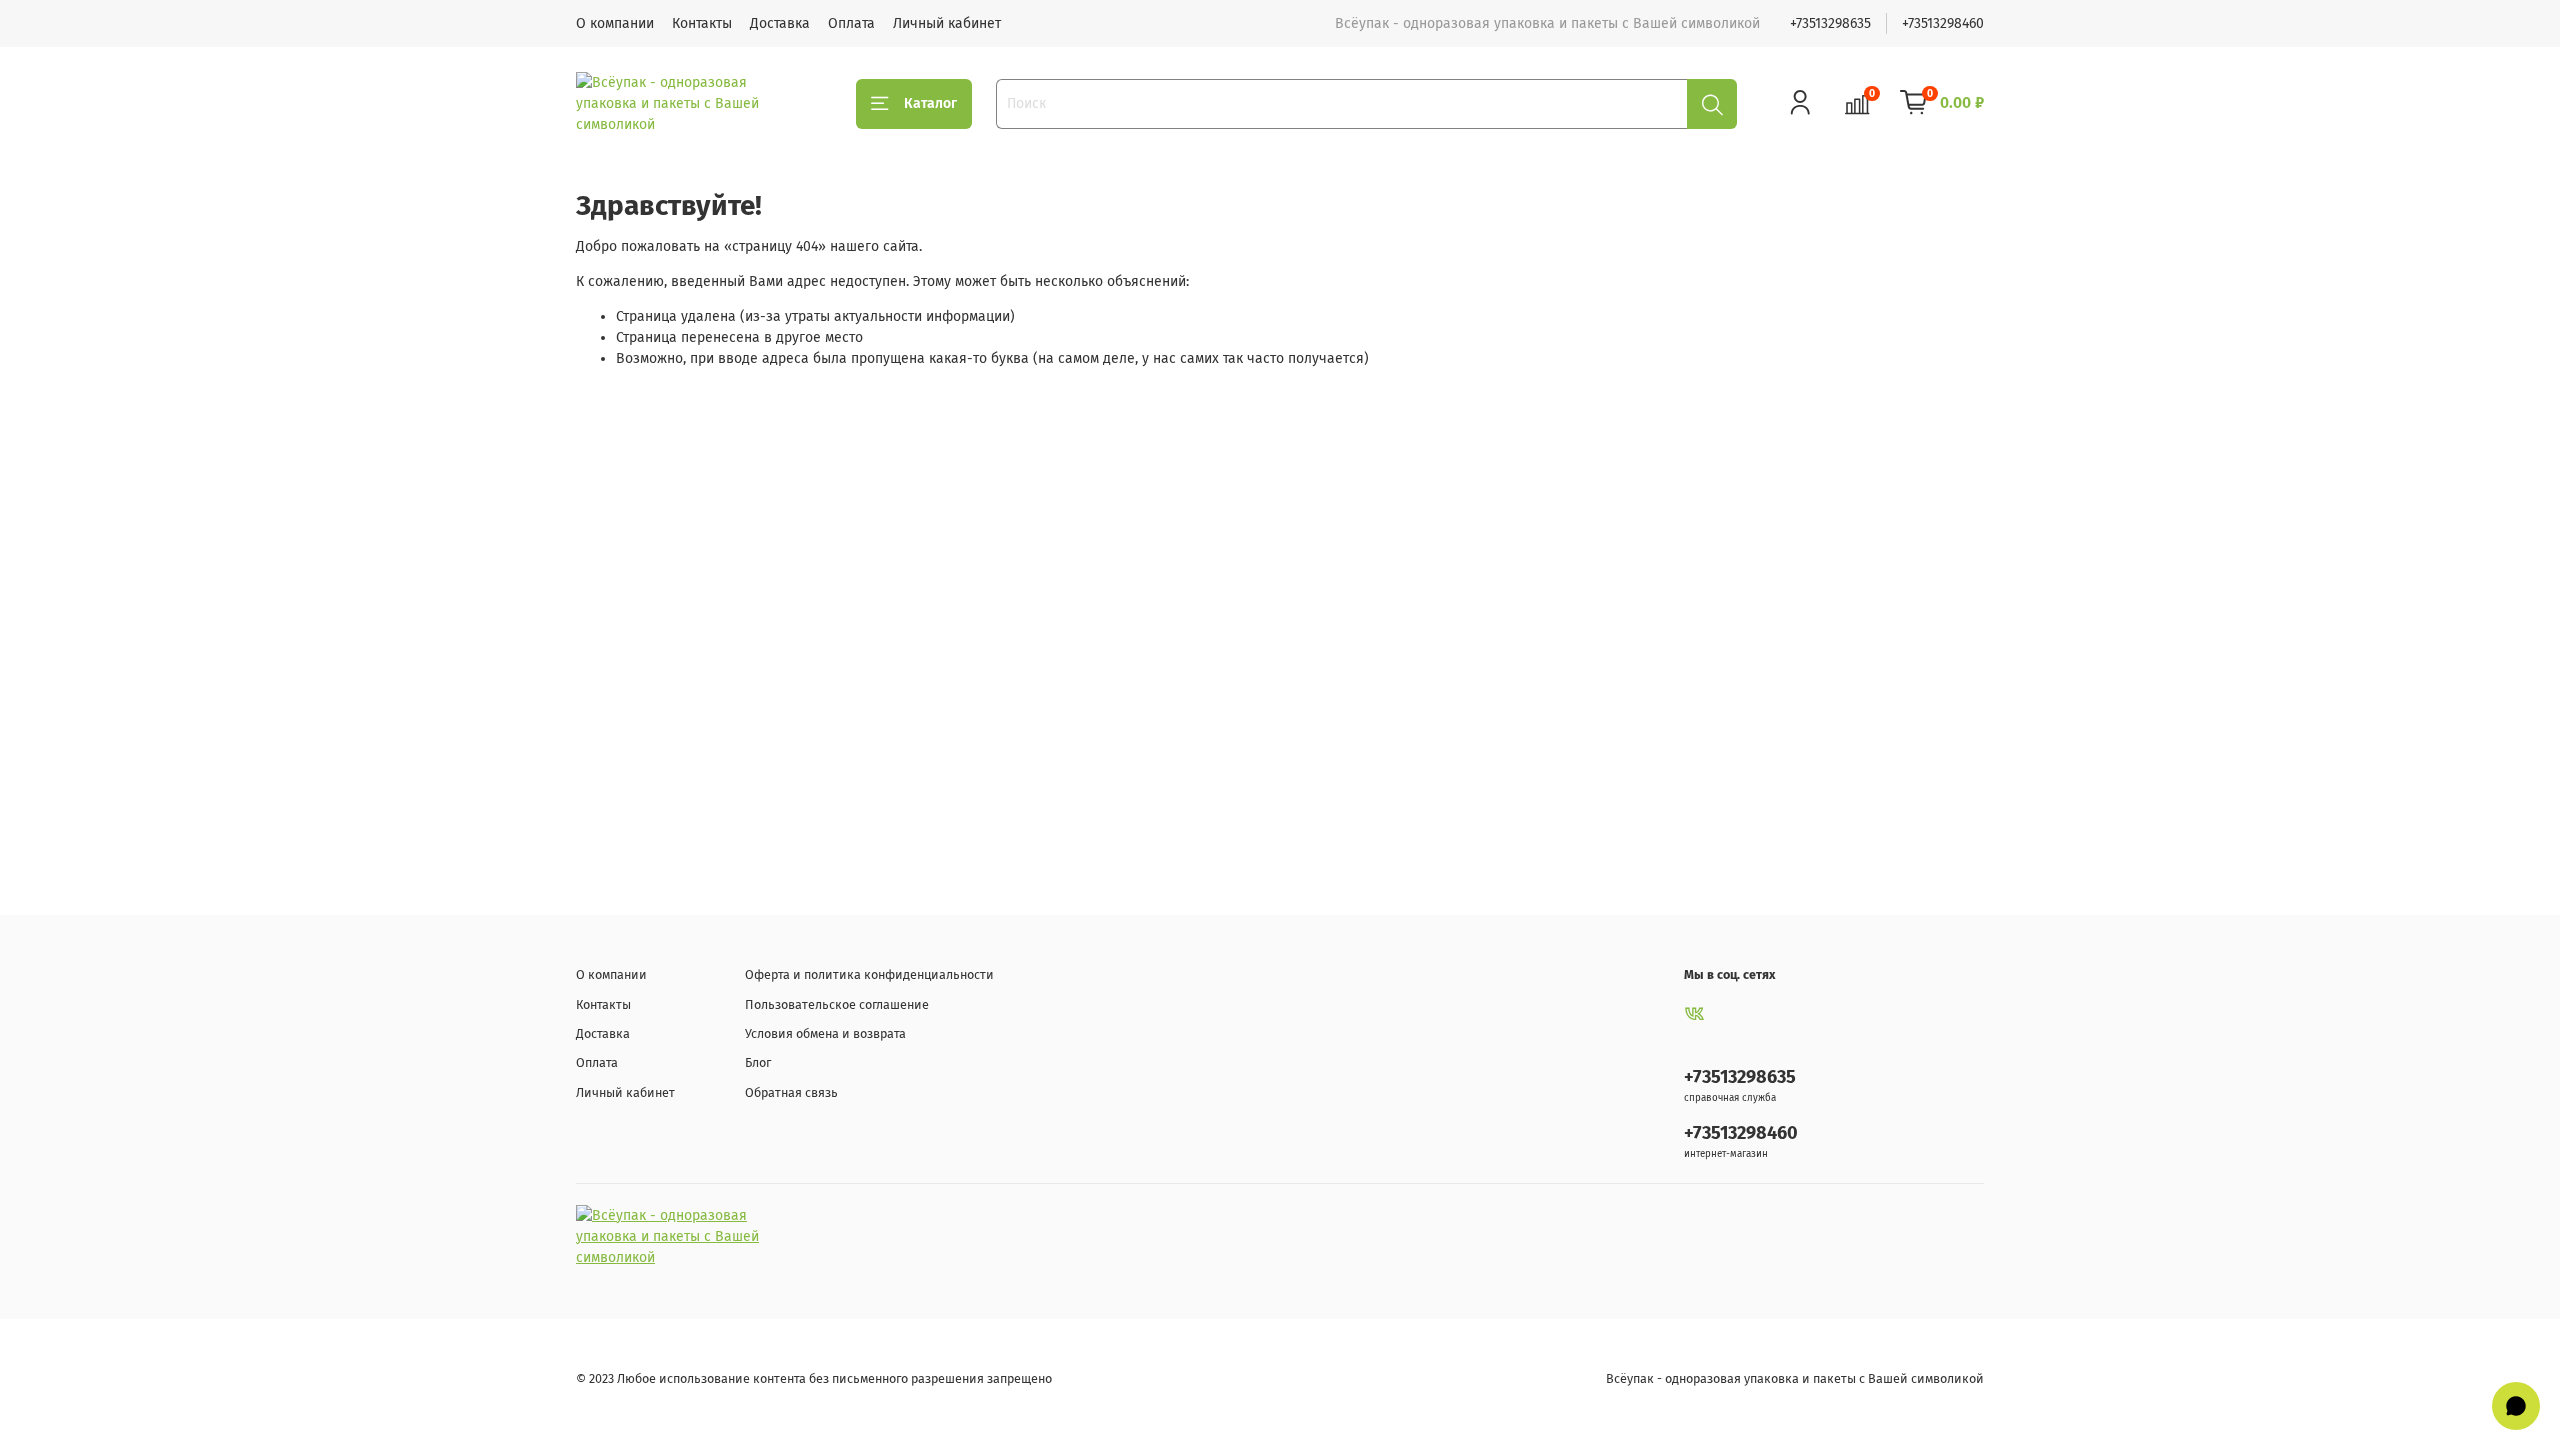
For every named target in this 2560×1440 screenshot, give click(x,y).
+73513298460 (1943, 23)
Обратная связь (791, 1092)
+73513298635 (1830, 23)
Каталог (930, 103)
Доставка (780, 23)
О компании (615, 23)
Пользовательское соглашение (837, 1004)
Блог (758, 1062)
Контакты (702, 23)
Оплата (851, 23)
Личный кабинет (947, 23)
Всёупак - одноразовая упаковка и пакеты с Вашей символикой (1795, 1378)
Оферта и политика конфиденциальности (869, 974)
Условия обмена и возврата (825, 1033)
